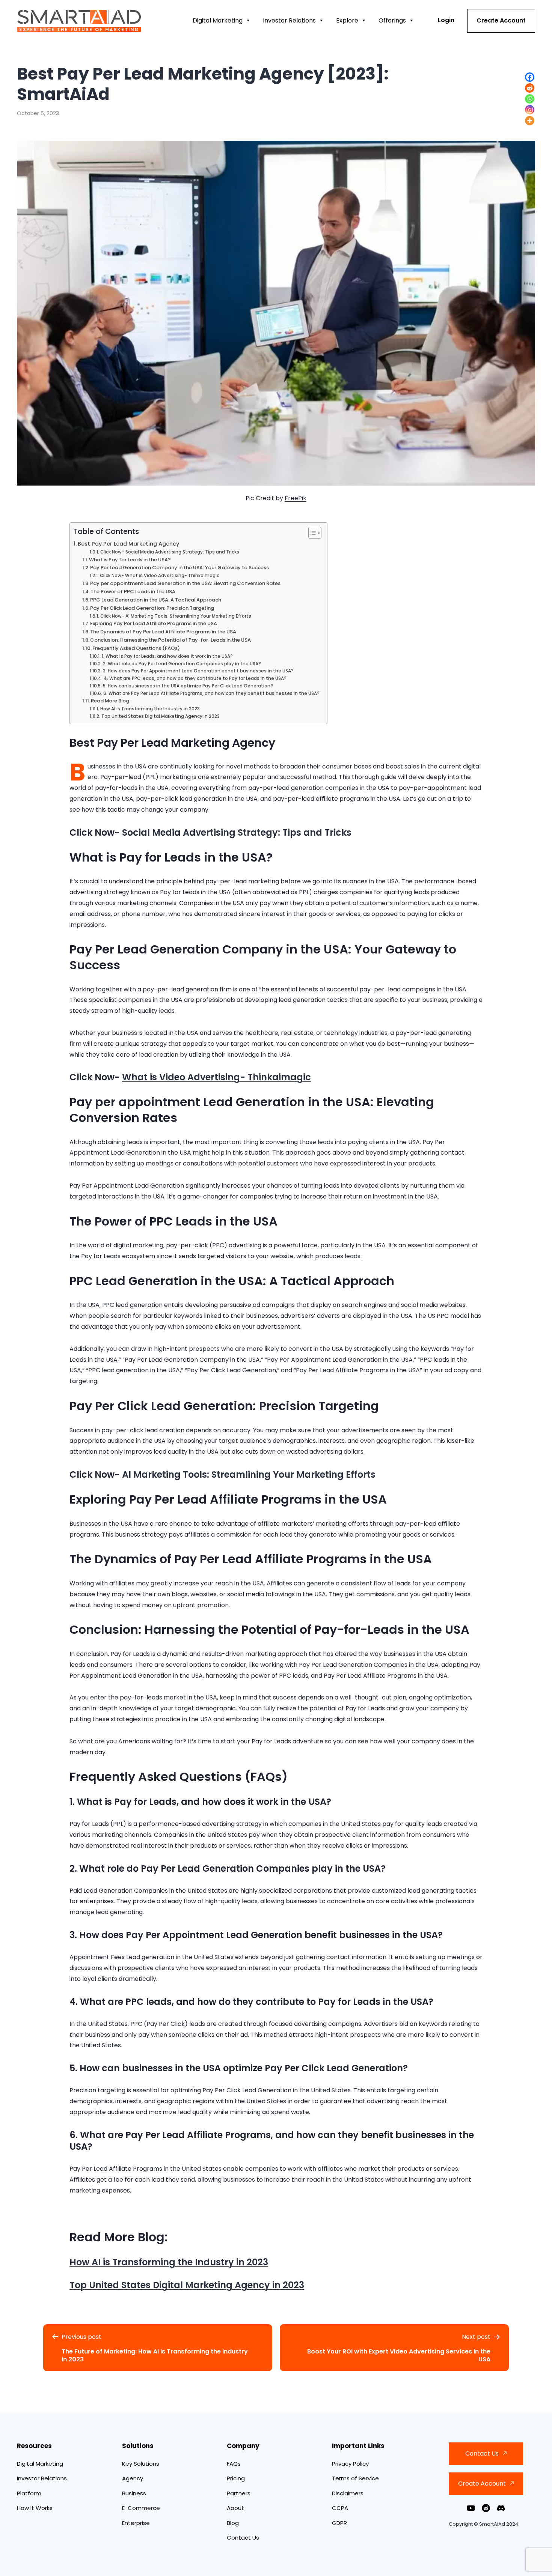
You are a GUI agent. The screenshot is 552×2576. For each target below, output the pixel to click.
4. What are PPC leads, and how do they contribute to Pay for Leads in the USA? (195, 678)
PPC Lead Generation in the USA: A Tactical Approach (156, 600)
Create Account (501, 20)
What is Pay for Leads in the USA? (130, 560)
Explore (347, 20)
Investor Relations (289, 20)
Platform (29, 2493)
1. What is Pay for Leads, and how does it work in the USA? (167, 656)
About (235, 2508)
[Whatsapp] (530, 99)
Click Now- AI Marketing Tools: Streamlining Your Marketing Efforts (176, 616)
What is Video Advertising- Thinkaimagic (216, 1077)
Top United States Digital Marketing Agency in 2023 (160, 716)
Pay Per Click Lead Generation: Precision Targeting (152, 608)
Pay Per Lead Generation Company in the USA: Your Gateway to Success (179, 568)
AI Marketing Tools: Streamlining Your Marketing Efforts (249, 1474)
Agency (133, 2478)
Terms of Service (355, 2478)
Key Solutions (141, 2464)
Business (134, 2493)
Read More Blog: (111, 701)
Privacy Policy (350, 2464)
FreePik (296, 498)
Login (446, 20)
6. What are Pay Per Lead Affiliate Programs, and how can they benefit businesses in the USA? (211, 693)
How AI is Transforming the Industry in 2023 (150, 709)
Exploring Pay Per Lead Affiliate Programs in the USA (154, 623)
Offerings (392, 20)
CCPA (340, 2508)
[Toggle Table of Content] (311, 533)
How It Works (35, 2508)
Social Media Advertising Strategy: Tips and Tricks (237, 832)
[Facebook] (530, 77)
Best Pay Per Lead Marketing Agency (128, 544)
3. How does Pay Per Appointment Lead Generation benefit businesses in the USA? (198, 671)
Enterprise (136, 2523)
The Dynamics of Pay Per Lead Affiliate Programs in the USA (163, 632)
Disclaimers (348, 2493)
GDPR (339, 2523)
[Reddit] (530, 88)
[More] (530, 121)
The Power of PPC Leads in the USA (133, 592)
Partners (239, 2493)
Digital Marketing (218, 20)
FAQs (234, 2464)
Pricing (236, 2478)
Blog (233, 2523)
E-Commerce (141, 2508)
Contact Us (243, 2538)
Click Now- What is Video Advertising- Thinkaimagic (159, 576)
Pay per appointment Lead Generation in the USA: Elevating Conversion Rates (185, 583)
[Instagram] (530, 110)
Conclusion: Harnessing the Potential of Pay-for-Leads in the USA (170, 640)
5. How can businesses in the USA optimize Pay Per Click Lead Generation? (188, 686)
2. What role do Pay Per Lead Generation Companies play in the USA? (182, 664)
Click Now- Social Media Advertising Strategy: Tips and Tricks (170, 552)
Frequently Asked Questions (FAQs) (136, 648)
